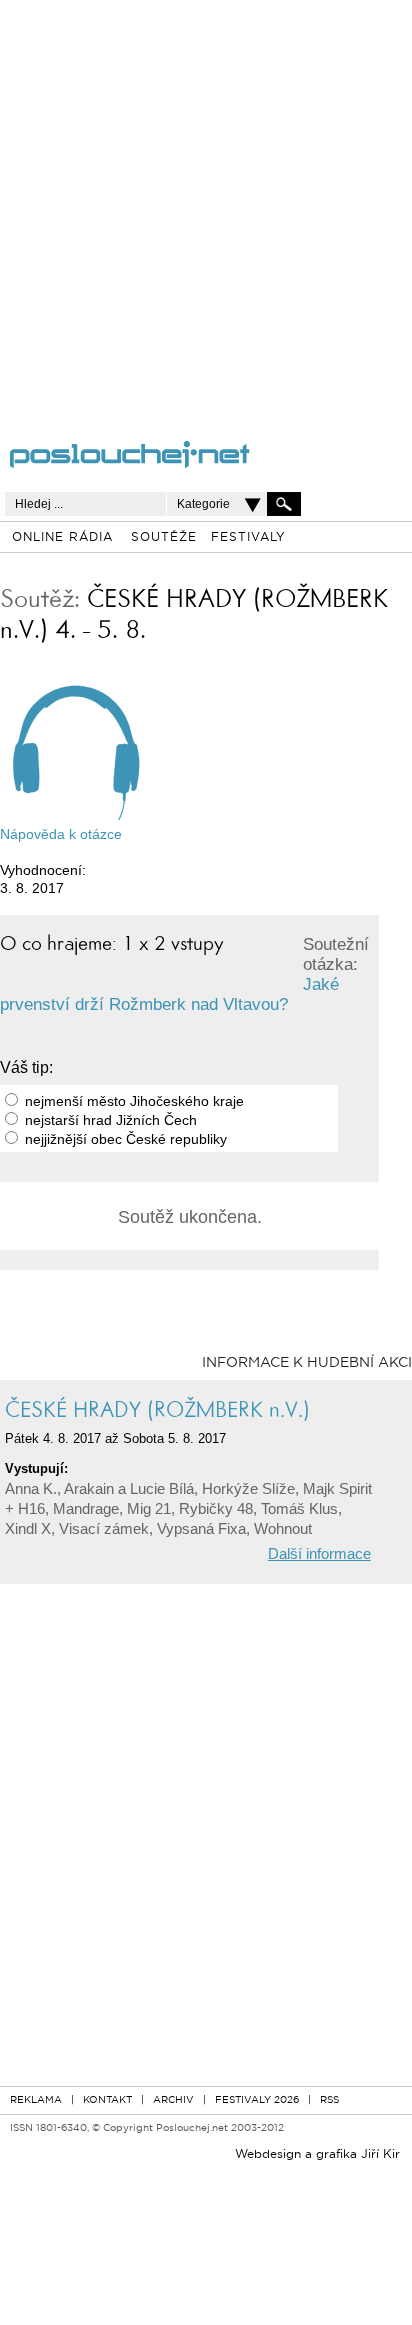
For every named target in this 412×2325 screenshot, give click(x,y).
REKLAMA (36, 2100)
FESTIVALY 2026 (257, 2100)
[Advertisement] (206, 206)
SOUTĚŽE (164, 538)
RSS (329, 2100)
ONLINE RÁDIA (62, 538)
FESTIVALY (248, 538)
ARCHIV (173, 2100)
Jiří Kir (380, 2155)
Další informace (319, 1553)
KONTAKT (107, 2100)
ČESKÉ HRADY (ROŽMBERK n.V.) (157, 1409)
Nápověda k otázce (61, 834)
